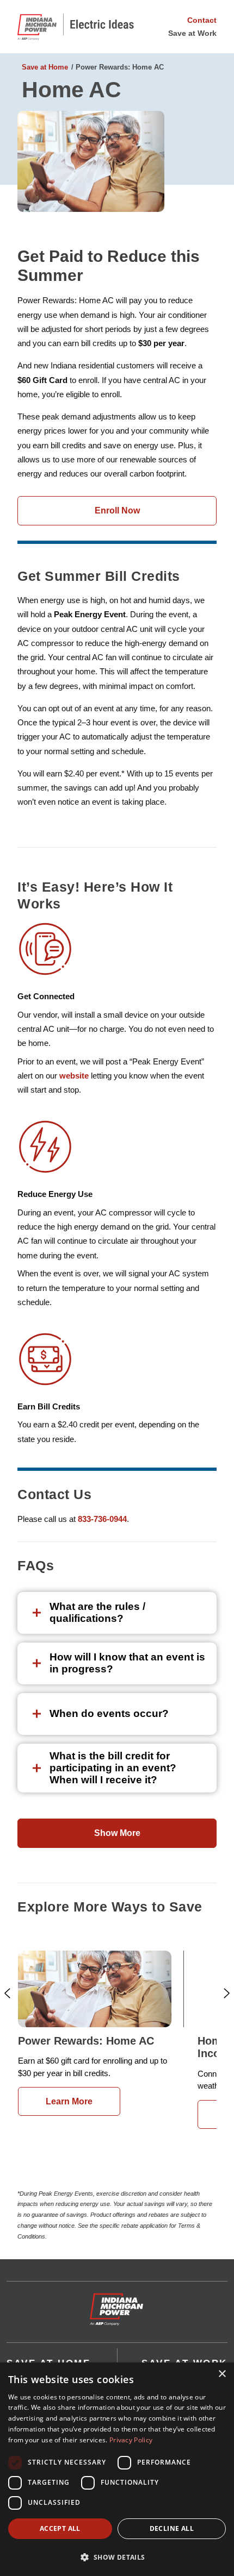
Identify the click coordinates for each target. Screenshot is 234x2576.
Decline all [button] (172, 2528)
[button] (117, 2557)
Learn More (69, 2101)
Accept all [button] (60, 2528)
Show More (117, 1833)
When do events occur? (109, 1713)
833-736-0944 (102, 1519)
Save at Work (192, 33)
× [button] (222, 2374)
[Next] (227, 1993)
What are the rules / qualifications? (97, 1612)
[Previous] (7, 1993)
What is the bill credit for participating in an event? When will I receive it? (113, 1768)
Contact (202, 20)
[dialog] (117, 2469)
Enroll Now (117, 510)
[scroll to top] (117, 2304)
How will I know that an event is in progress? (127, 1663)
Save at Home (45, 67)
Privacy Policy (131, 2440)
